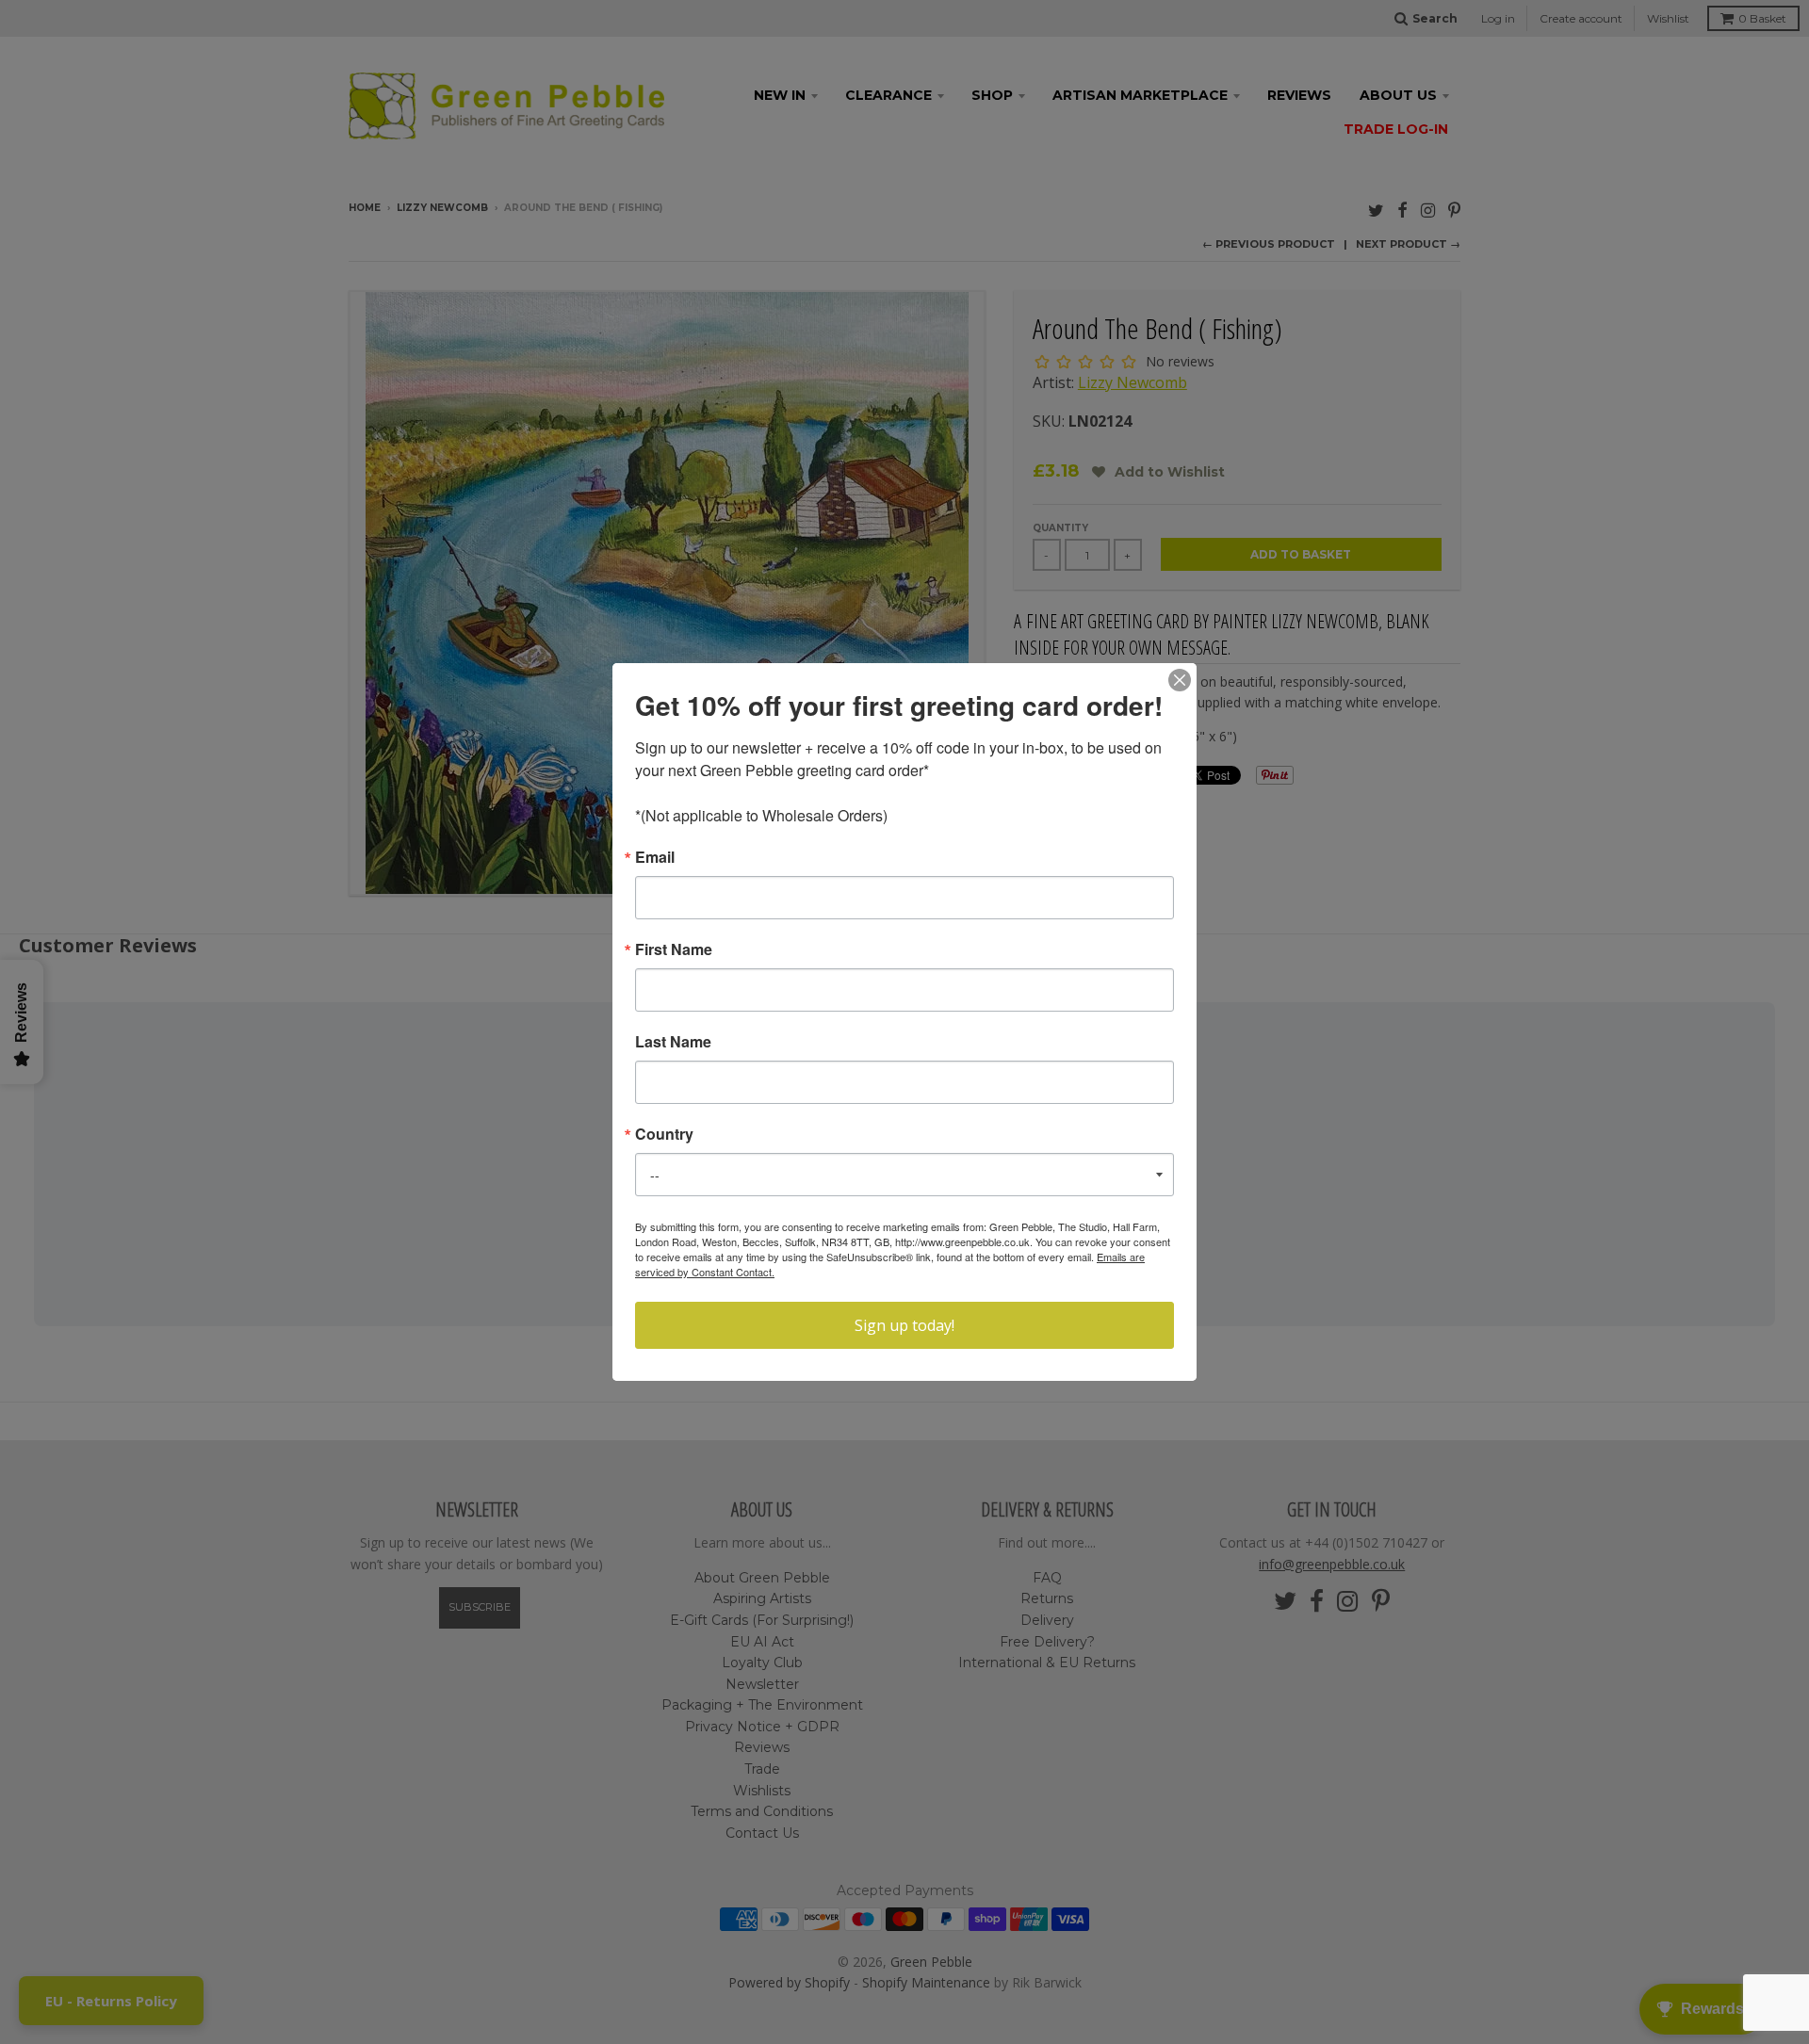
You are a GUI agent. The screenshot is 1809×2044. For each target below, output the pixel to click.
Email (655, 857)
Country (664, 1134)
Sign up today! (904, 1325)
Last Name (673, 1042)
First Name (674, 949)
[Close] (1180, 680)
